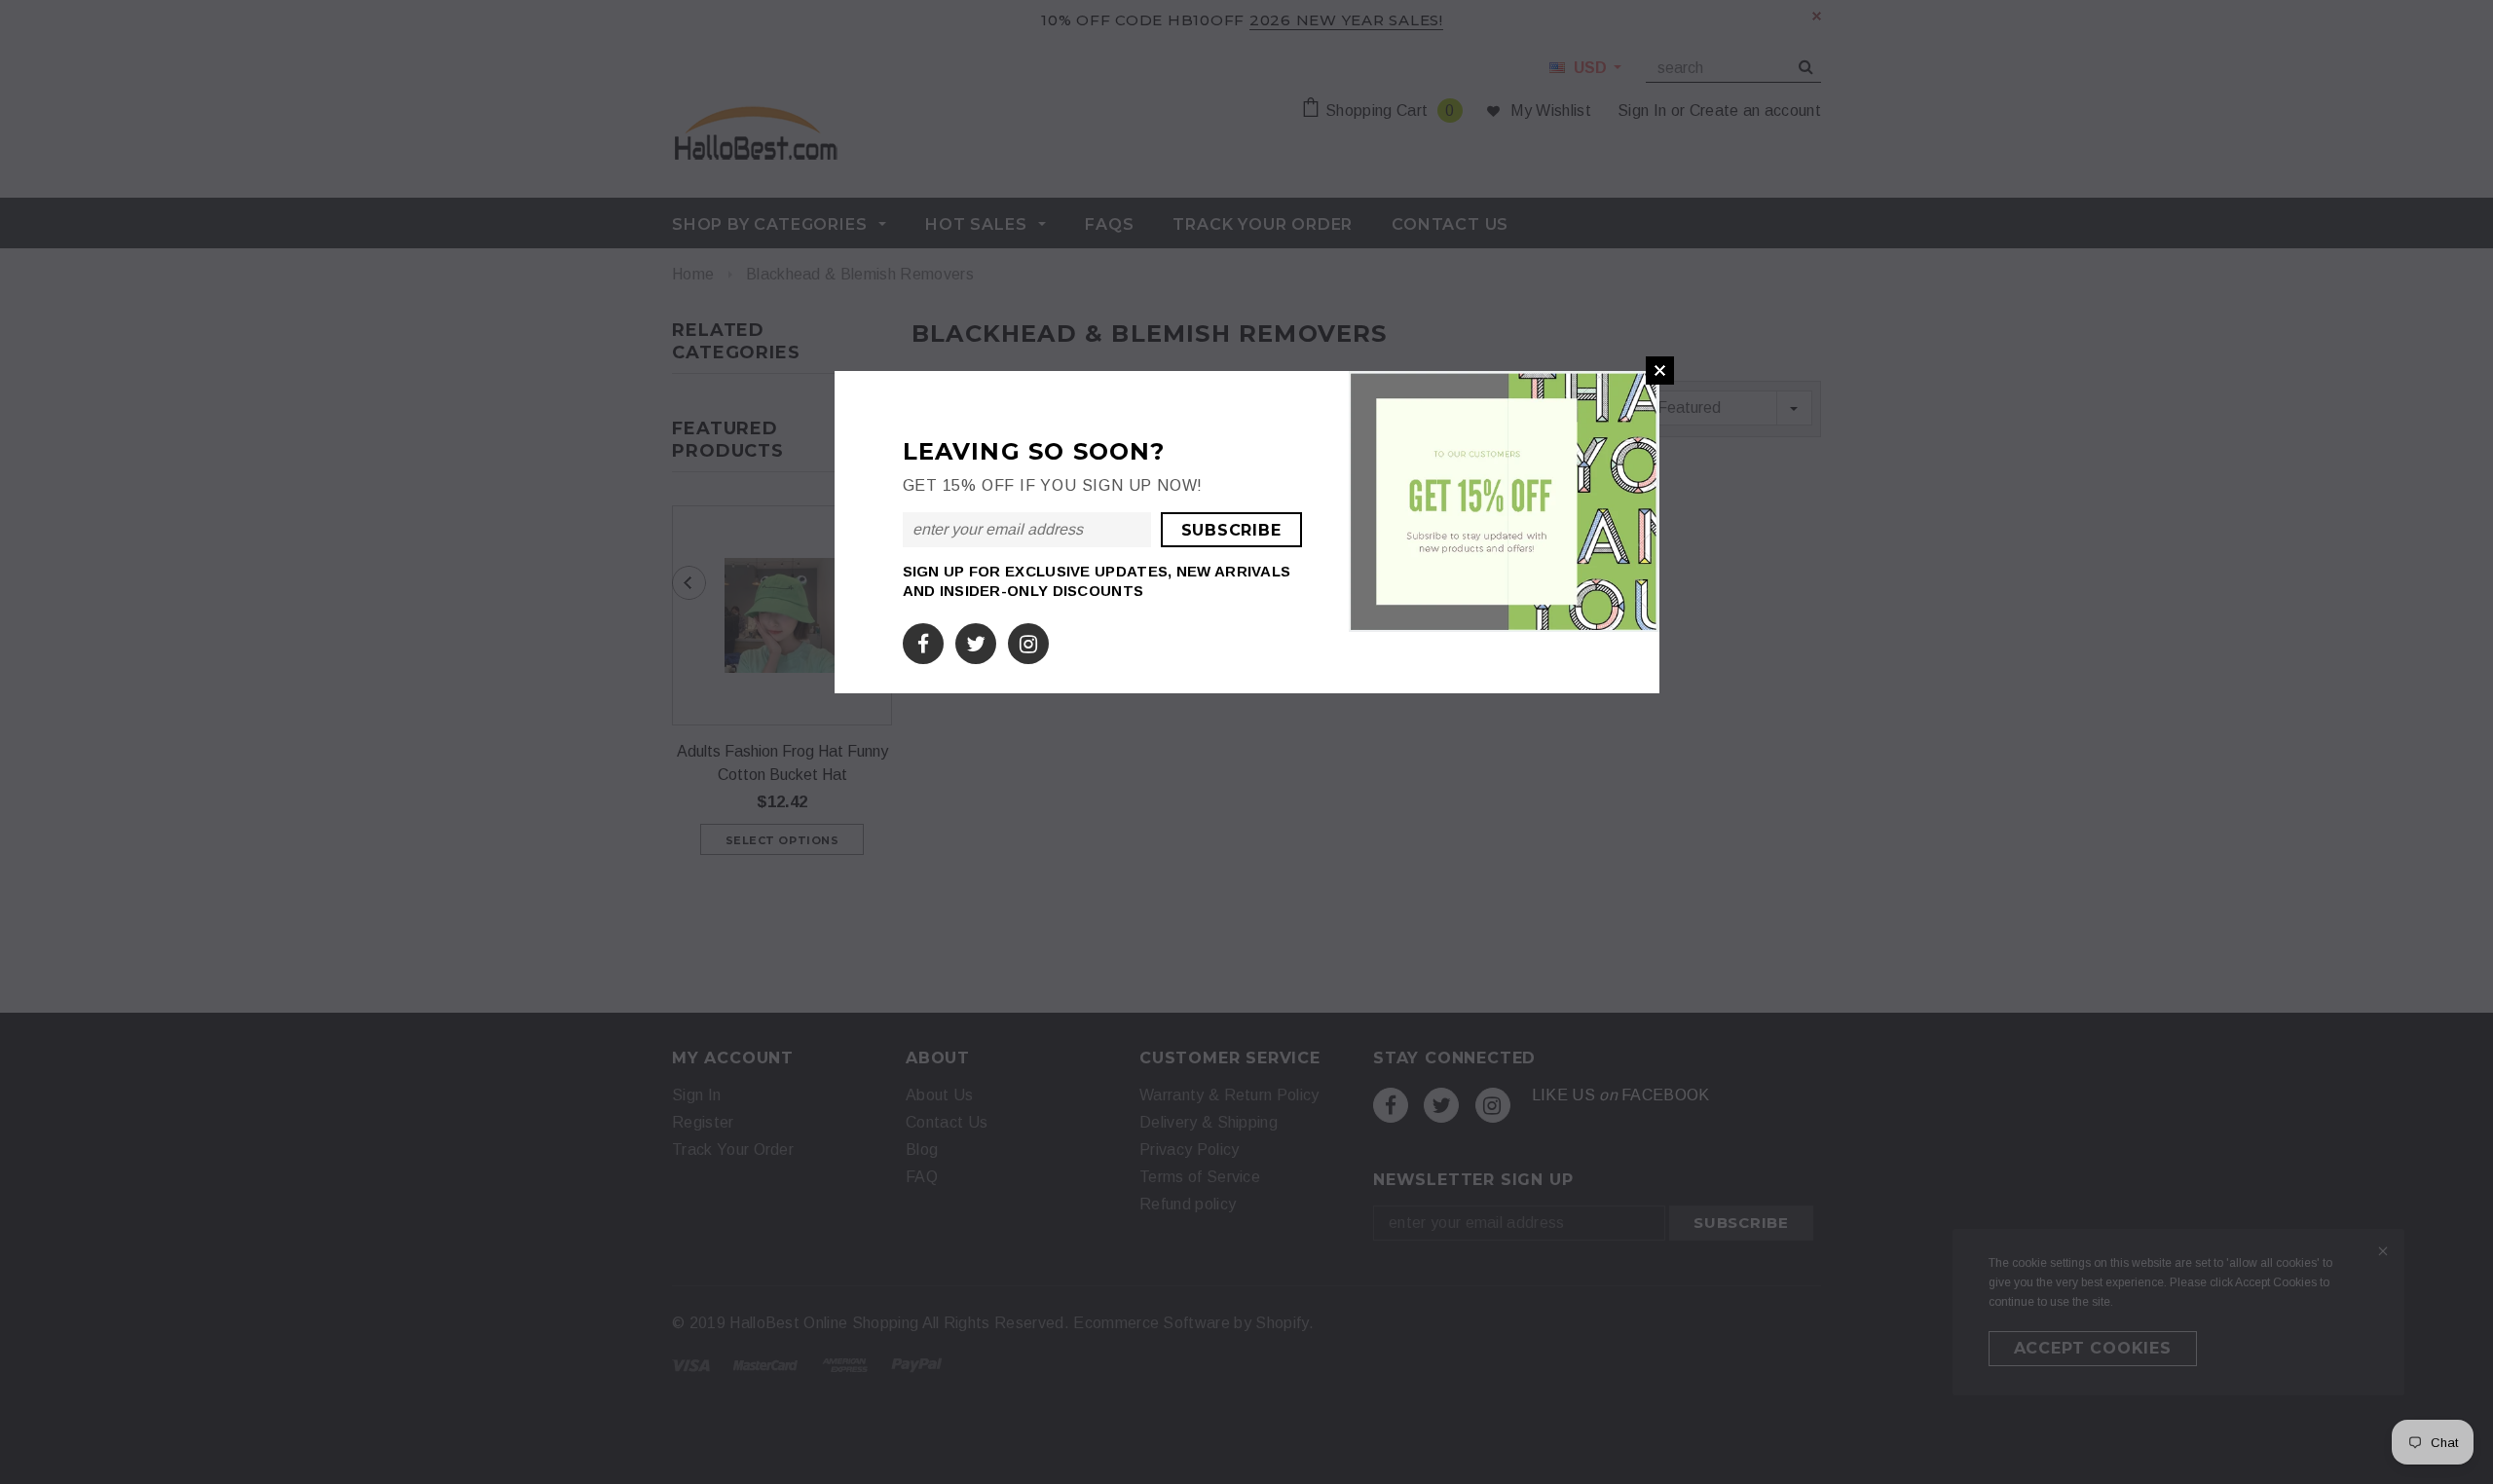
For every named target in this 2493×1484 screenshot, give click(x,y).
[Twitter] (976, 640)
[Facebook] (923, 640)
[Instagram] (1028, 640)
